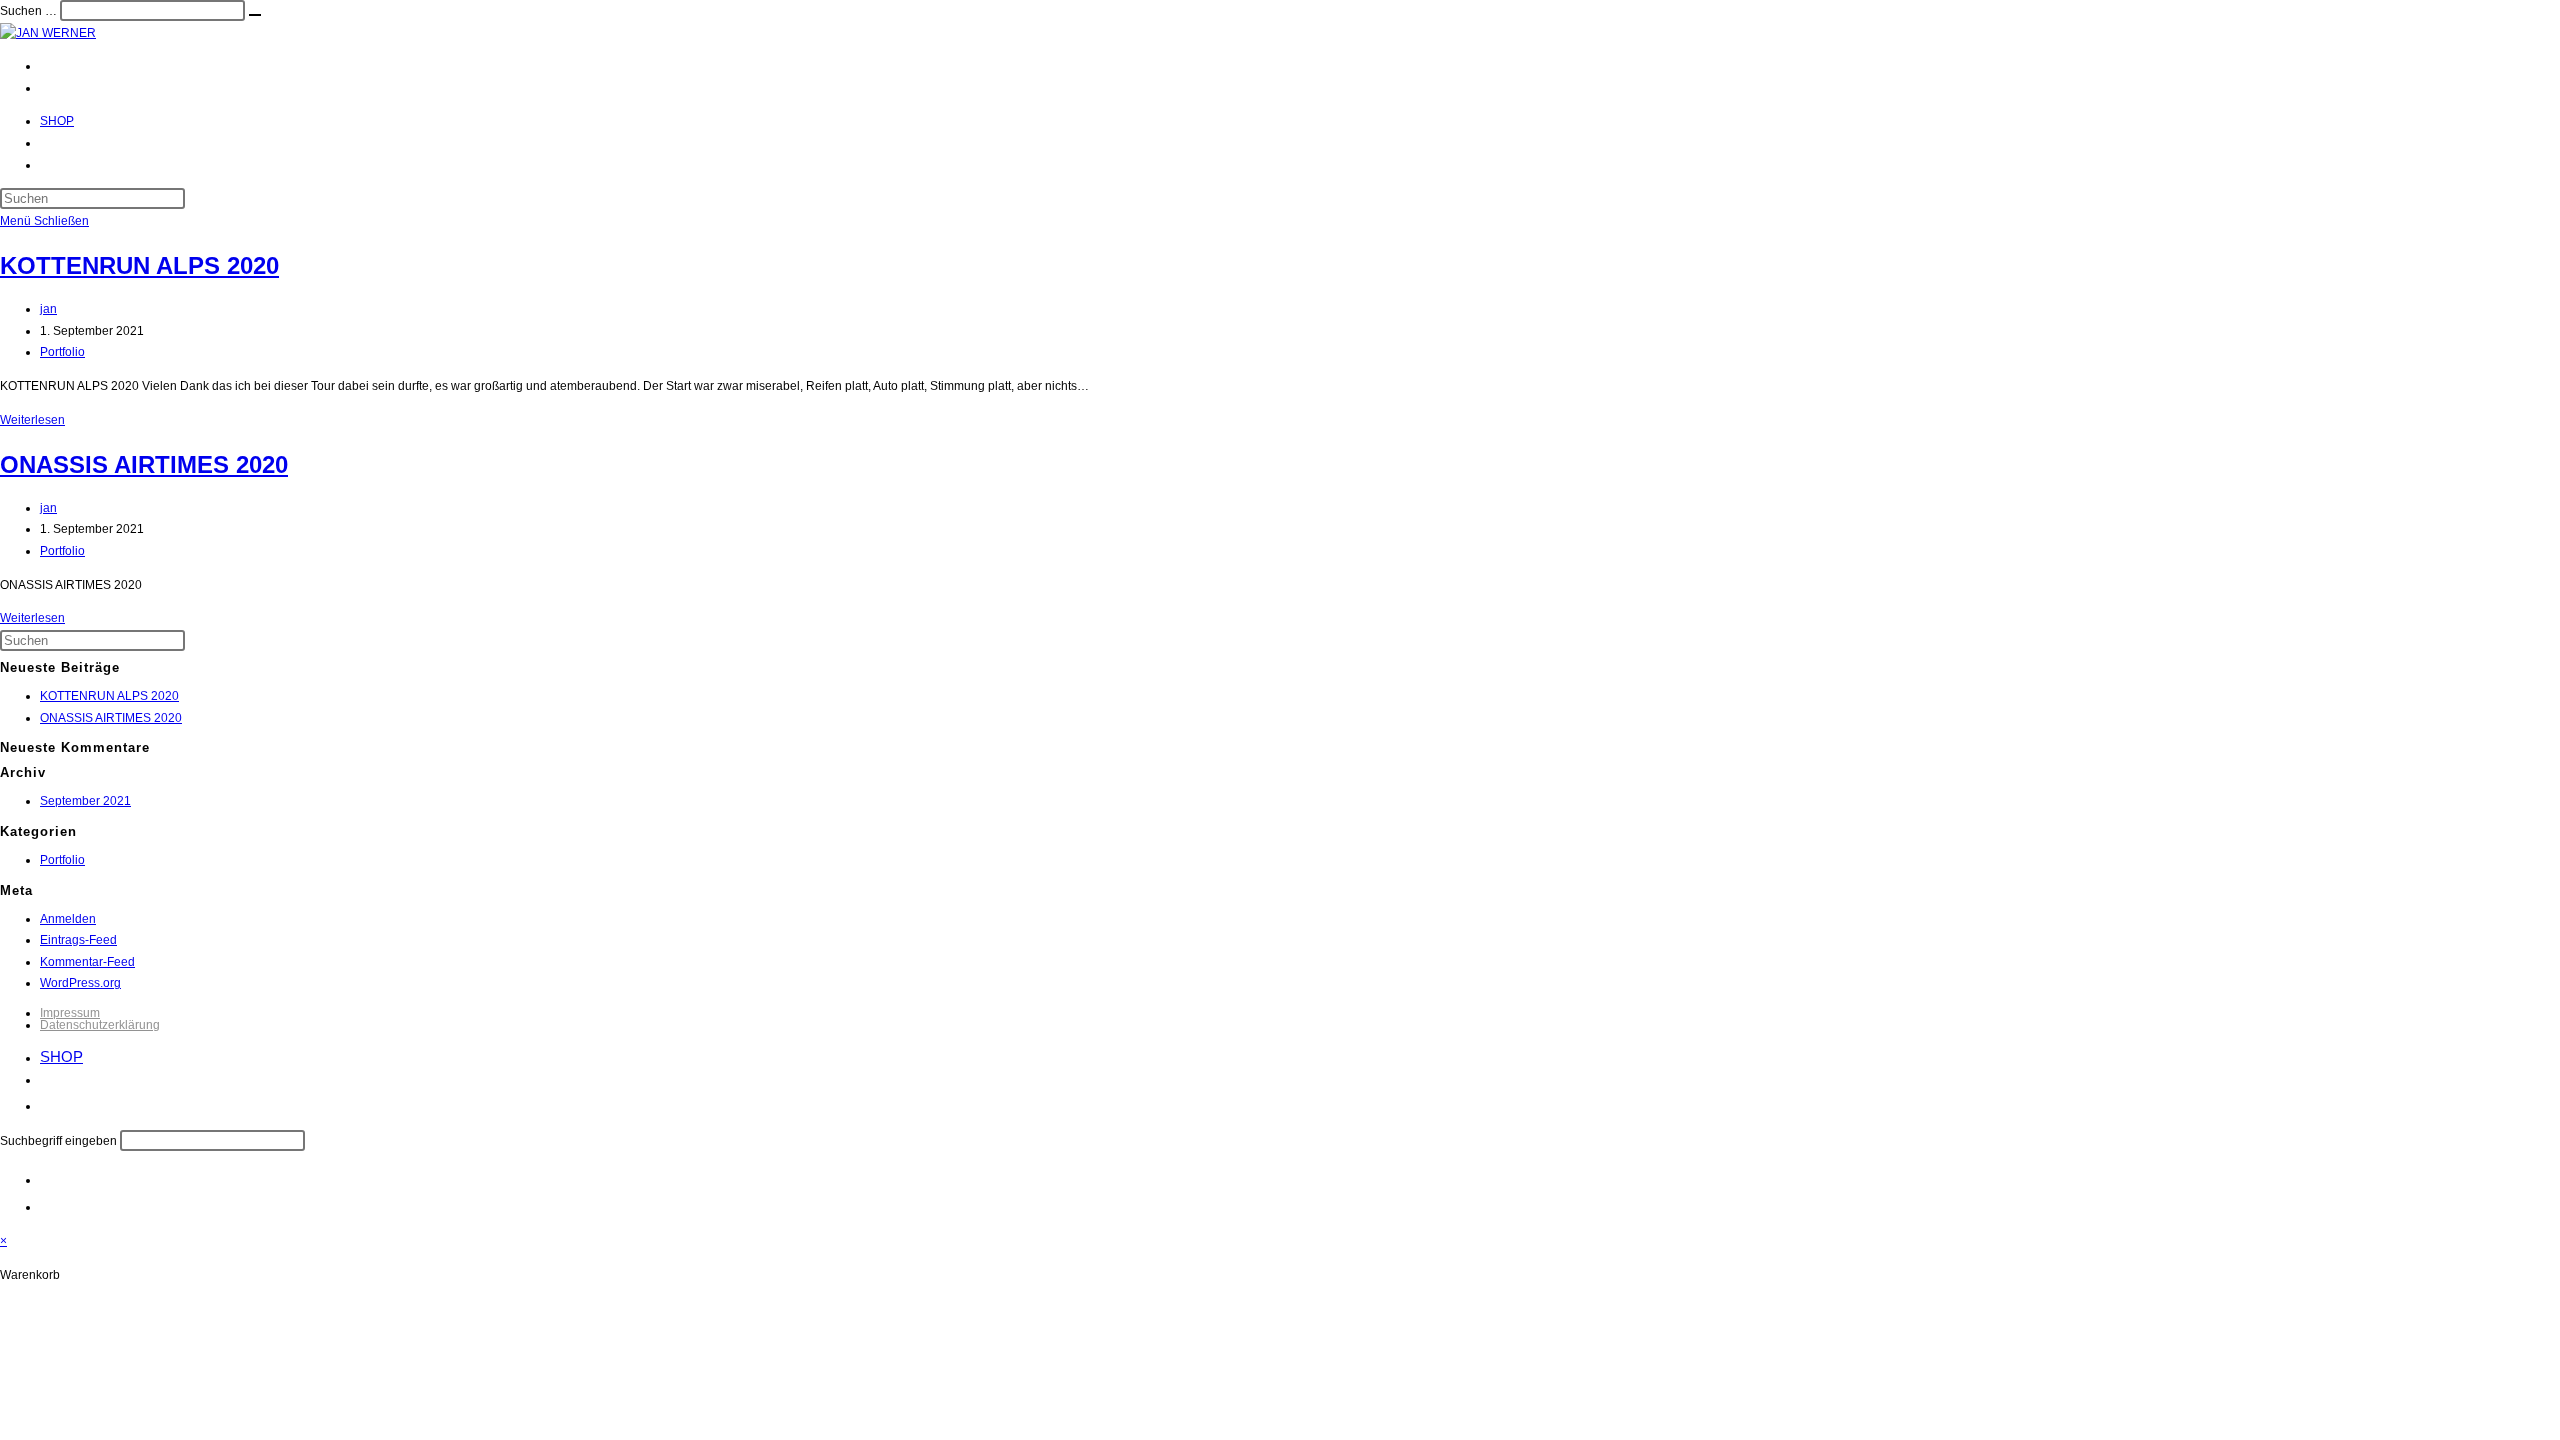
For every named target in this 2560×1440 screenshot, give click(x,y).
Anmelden (68, 919)
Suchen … (28, 11)
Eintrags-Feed (78, 940)
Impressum (70, 1013)
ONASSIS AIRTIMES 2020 (144, 464)
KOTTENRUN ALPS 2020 (139, 265)
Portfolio (62, 352)
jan (48, 309)
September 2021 (85, 801)
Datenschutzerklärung (100, 1025)
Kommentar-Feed (87, 962)
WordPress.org (80, 983)
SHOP (61, 1056)
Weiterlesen (32, 420)
